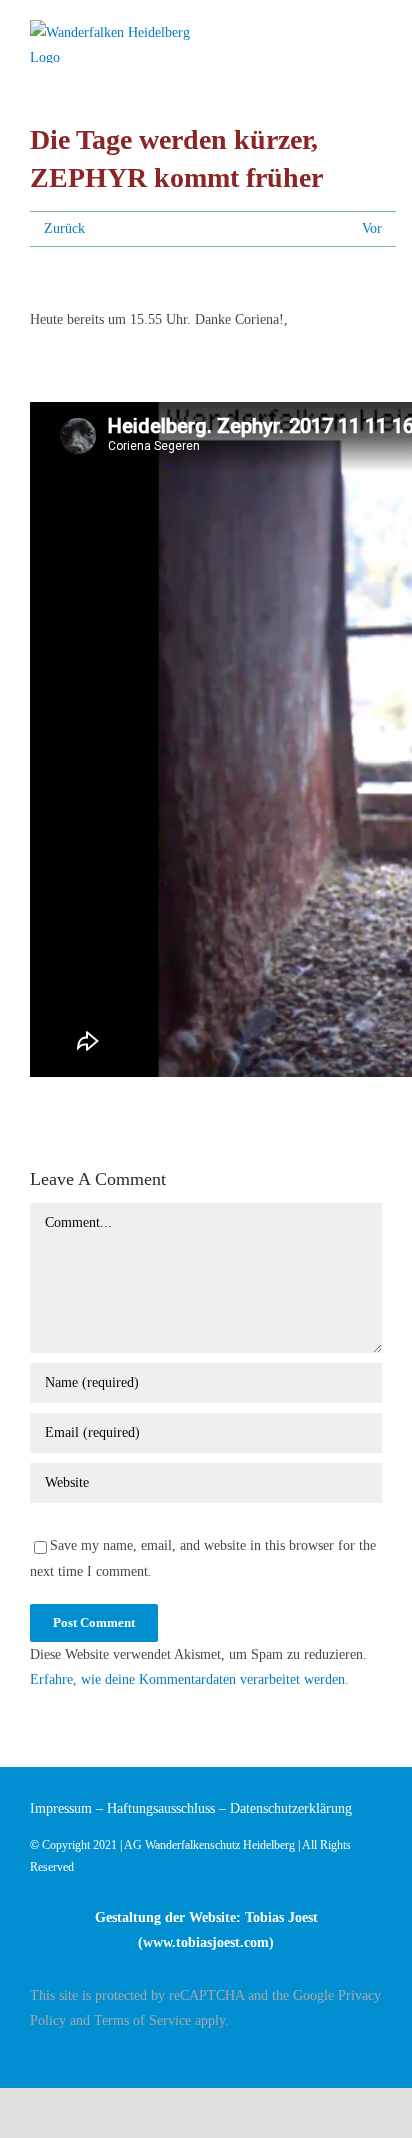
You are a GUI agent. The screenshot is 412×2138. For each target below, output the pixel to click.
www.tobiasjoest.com (206, 1942)
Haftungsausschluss (161, 1808)
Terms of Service (142, 2020)
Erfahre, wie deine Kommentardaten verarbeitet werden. (189, 1679)
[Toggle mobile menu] (374, 32)
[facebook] (376, 2055)
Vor (372, 228)
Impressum (61, 1808)
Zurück (64, 228)
